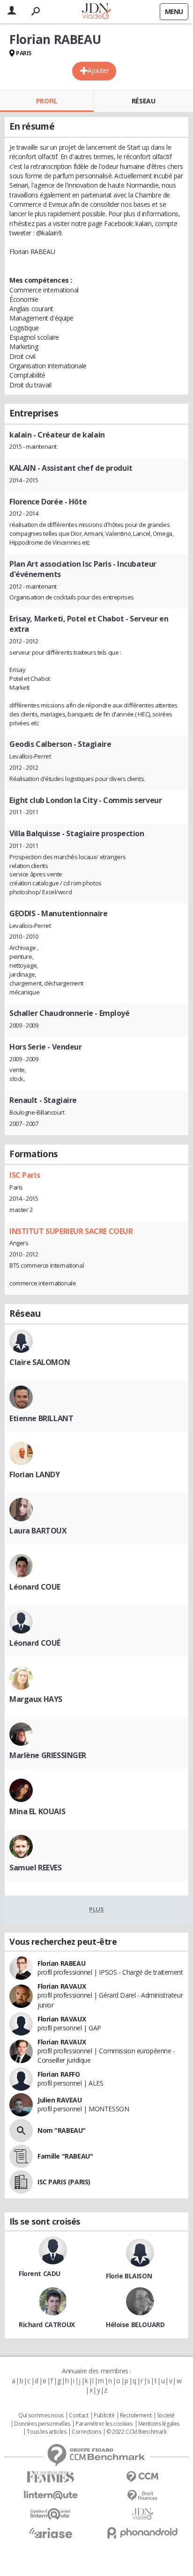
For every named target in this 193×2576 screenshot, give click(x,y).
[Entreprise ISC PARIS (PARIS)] (21, 2182)
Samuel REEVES (36, 1868)
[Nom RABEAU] (21, 2131)
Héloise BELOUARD (135, 2324)
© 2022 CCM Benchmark (137, 2432)
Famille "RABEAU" (65, 2156)
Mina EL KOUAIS (37, 1811)
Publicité (104, 2415)
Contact (78, 2415)
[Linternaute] (51, 2495)
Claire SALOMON (40, 1362)
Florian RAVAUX (62, 1986)
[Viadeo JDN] (142, 2514)
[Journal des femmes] (51, 2477)
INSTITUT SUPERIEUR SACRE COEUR (71, 1231)
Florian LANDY (35, 1474)
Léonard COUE (35, 1587)
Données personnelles (42, 2424)
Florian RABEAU (61, 1963)
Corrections (86, 2432)
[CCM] (142, 2477)
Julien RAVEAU (60, 2100)
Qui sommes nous (41, 2415)
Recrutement (136, 2415)
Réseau (143, 101)
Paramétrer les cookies (104, 2424)
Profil (47, 101)
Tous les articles (46, 2432)
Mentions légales (159, 2424)
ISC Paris (25, 1175)
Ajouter (98, 70)
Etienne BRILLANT (41, 1418)
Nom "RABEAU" (62, 2130)
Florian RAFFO (59, 2074)
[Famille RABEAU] (21, 2156)
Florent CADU (40, 2273)
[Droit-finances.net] (142, 2496)
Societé (166, 2415)
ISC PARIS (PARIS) (64, 2182)
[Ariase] (51, 2533)
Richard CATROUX (47, 2324)
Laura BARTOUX (38, 1531)
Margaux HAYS (36, 1699)
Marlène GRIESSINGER (48, 1755)
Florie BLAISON (129, 2276)
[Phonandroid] (142, 2533)
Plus (96, 1909)
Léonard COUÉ (35, 1643)
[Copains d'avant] (51, 2514)
